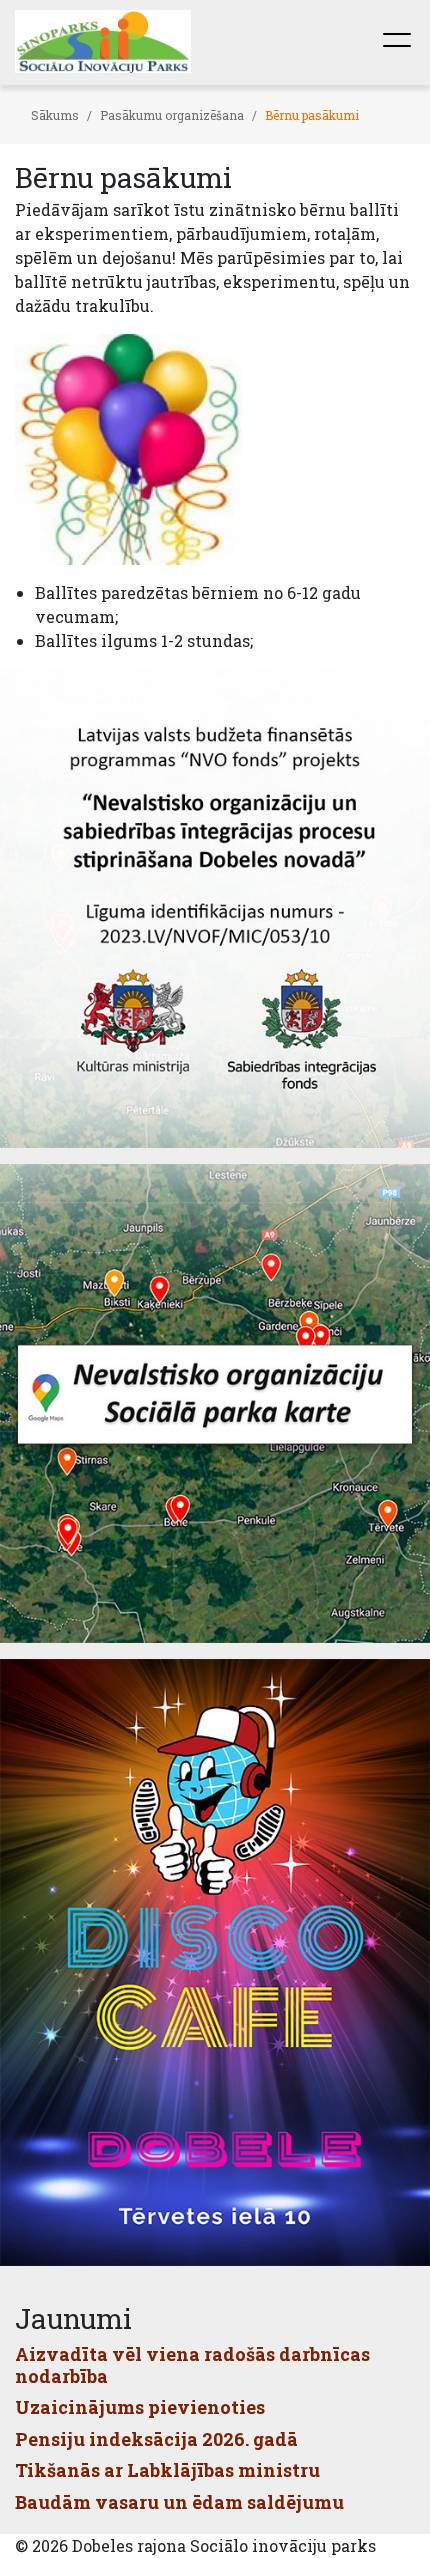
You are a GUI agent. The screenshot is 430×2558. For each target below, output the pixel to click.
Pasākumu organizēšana (172, 115)
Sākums (55, 115)
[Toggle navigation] (397, 42)
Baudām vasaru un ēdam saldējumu (179, 2502)
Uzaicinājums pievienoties (140, 2407)
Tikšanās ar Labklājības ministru (167, 2470)
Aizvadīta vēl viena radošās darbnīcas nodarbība (192, 2365)
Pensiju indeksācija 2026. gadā (156, 2439)
